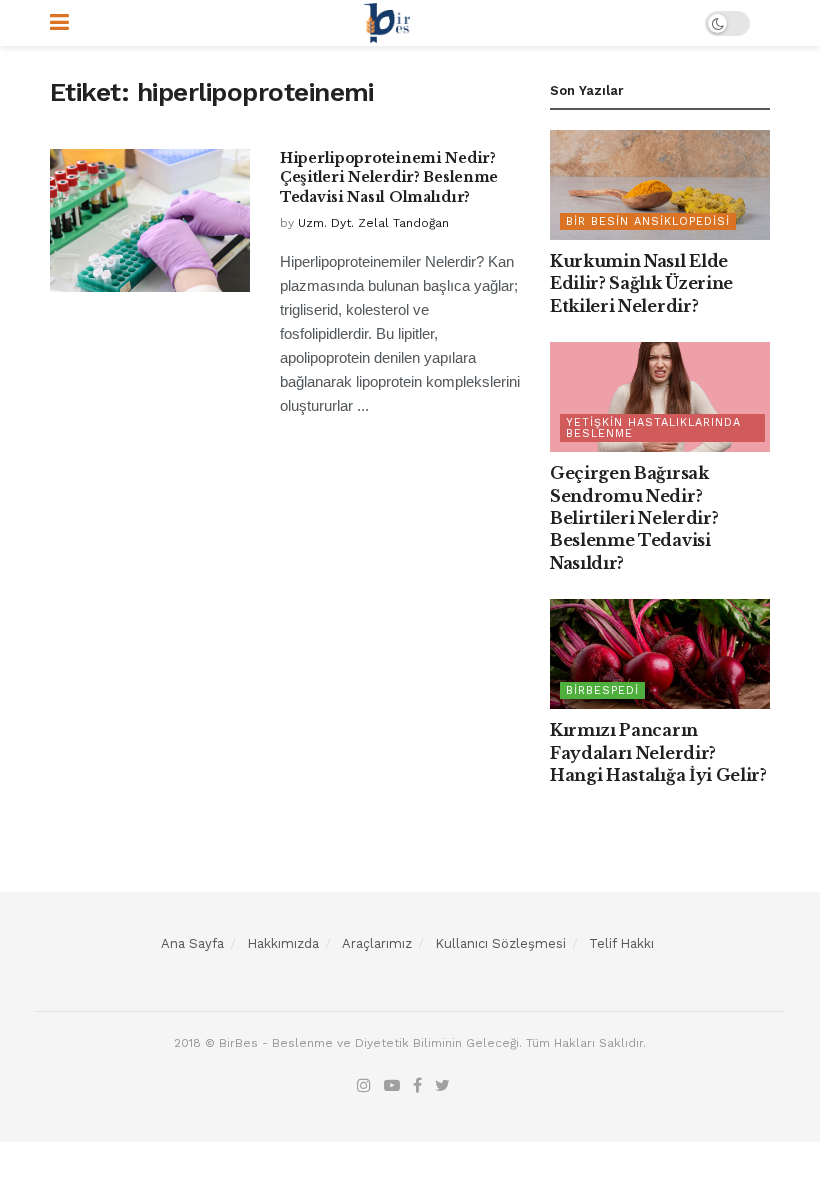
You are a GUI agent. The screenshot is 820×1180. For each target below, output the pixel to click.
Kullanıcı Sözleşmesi (500, 943)
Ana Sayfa (192, 943)
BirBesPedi (602, 690)
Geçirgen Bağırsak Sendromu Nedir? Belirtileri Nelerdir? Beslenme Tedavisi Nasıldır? (634, 518)
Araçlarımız (377, 943)
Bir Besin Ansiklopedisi (648, 221)
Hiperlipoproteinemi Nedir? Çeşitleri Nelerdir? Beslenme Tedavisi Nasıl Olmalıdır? (389, 177)
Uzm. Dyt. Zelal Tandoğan (373, 223)
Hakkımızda (283, 943)
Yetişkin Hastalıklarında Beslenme (653, 428)
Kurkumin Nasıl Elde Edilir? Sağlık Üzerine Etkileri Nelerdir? (641, 283)
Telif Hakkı (621, 943)
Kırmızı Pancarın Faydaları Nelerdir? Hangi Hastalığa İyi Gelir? (658, 752)
